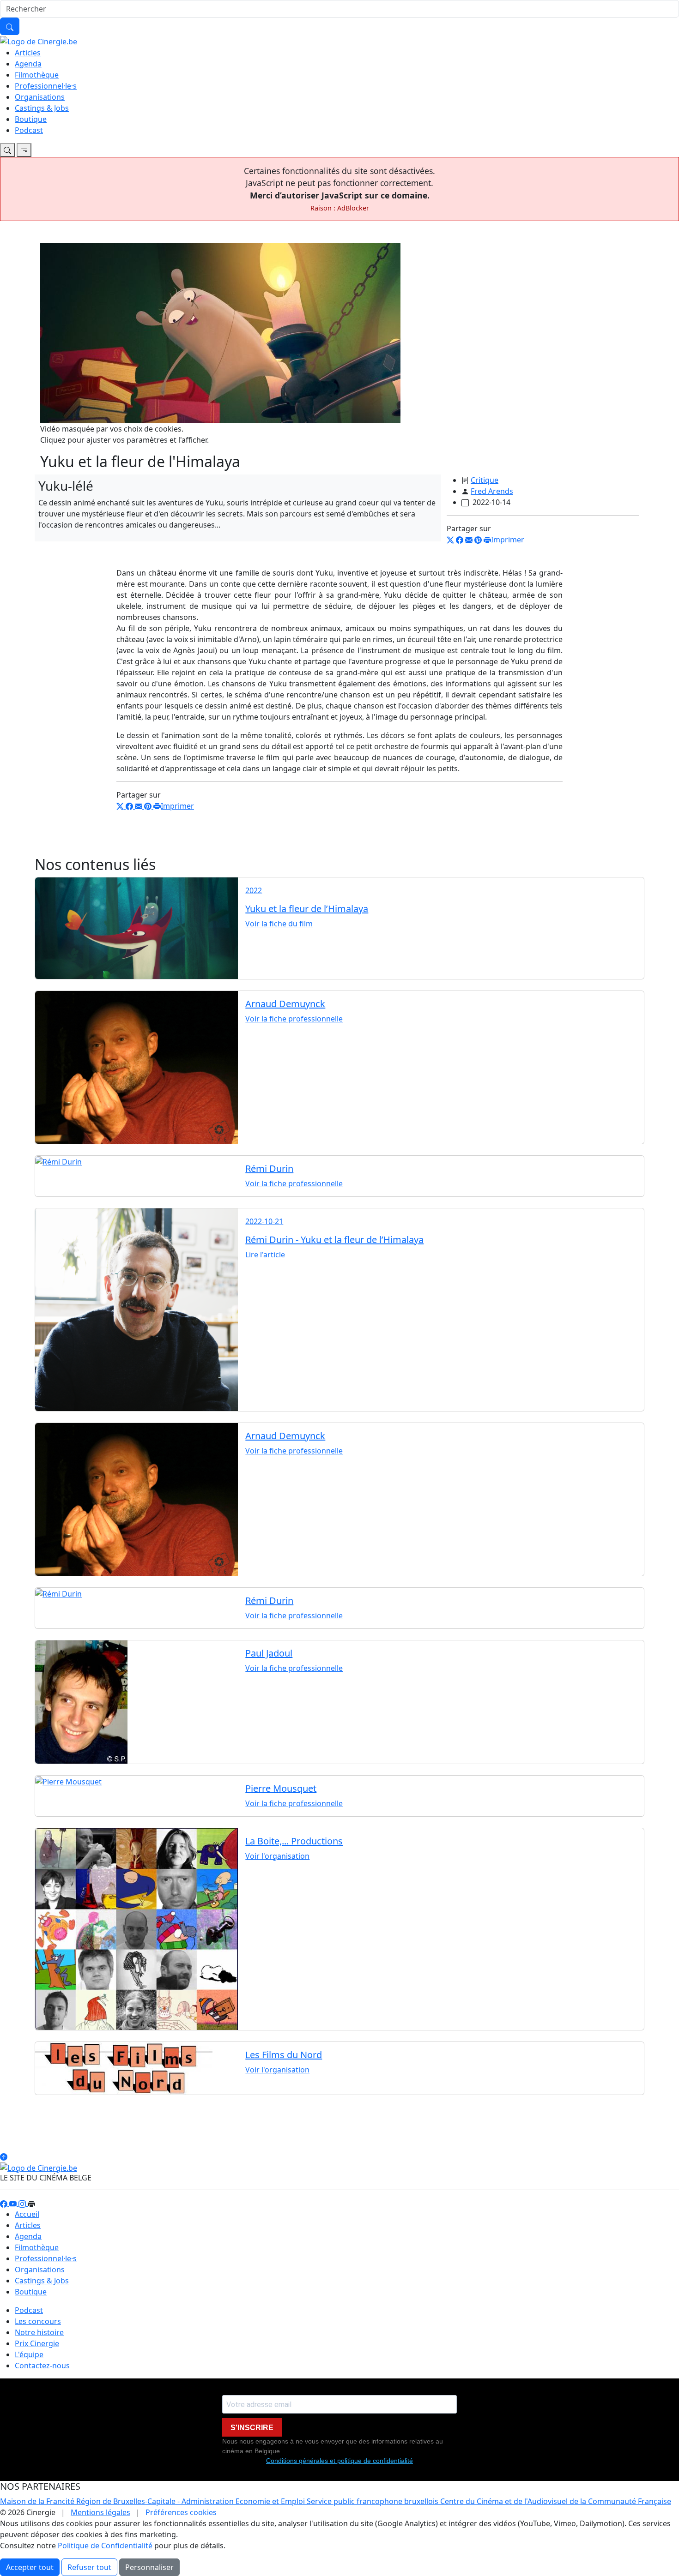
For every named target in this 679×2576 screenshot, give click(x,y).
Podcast (29, 130)
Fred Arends (492, 491)
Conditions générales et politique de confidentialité (339, 2461)
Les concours (38, 2321)
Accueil (27, 2214)
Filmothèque (37, 75)
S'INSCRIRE (252, 2428)
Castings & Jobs (42, 108)
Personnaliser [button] (149, 2567)
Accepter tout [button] (30, 2567)
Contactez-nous (42, 2366)
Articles (28, 53)
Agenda (28, 64)
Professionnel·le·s (46, 86)
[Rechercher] (10, 26)
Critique (485, 480)
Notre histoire (39, 2332)
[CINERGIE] (39, 41)
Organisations (40, 97)
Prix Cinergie (37, 2343)
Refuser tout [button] (89, 2567)
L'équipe (29, 2354)
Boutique (31, 119)
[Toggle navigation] (7, 150)
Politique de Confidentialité (105, 2546)
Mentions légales (100, 2512)
